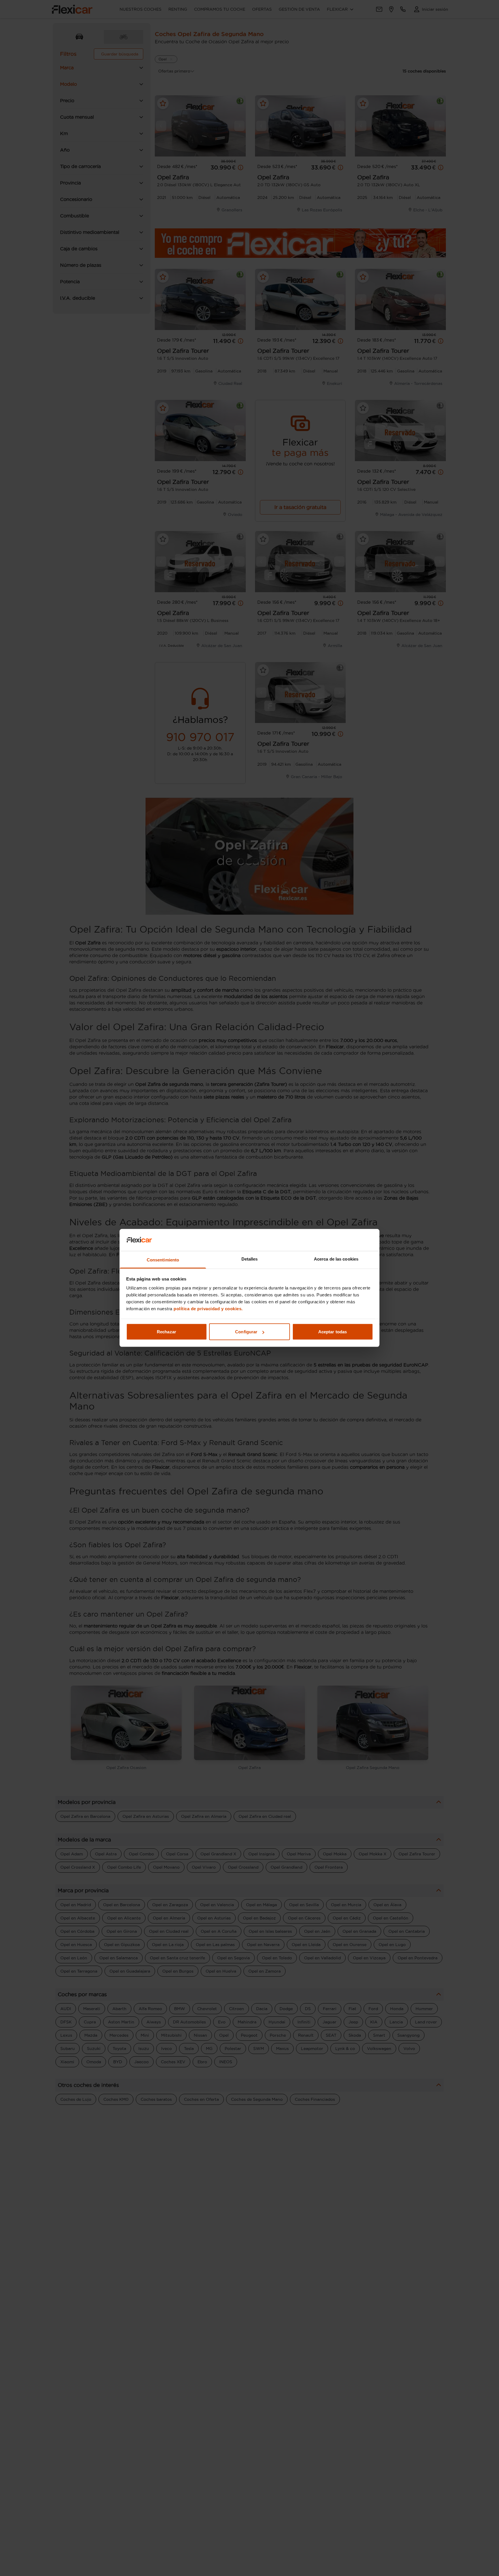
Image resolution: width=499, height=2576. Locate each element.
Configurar (246, 1332)
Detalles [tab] (250, 1259)
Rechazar (166, 1332)
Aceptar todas (333, 1332)
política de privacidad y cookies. (208, 1309)
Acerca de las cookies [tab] (336, 1259)
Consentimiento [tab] (163, 1260)
